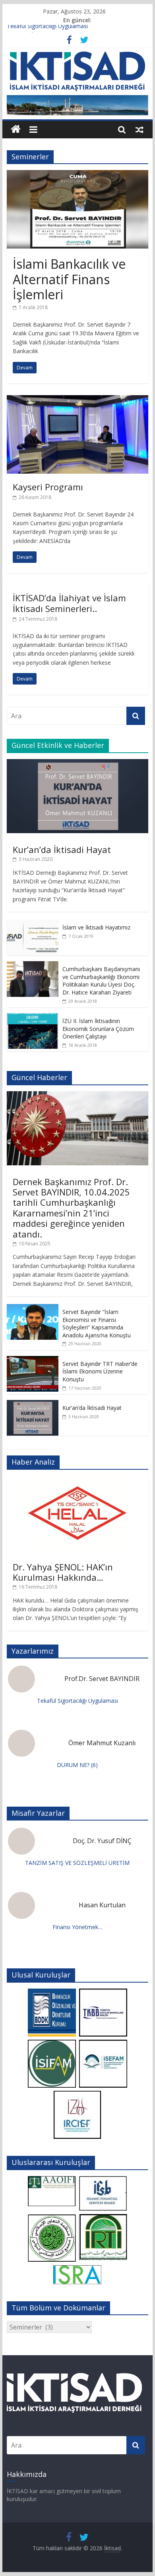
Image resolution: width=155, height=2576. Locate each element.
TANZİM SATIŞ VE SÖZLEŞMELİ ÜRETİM (77, 1863)
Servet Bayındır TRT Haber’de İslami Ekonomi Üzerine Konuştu (100, 1371)
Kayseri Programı (48, 487)
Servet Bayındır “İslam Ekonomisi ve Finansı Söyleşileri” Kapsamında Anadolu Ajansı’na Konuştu (97, 1323)
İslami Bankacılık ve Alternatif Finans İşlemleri (69, 279)
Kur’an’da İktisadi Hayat (62, 849)
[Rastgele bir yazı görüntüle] (139, 129)
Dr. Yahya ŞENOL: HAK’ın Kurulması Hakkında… (63, 1572)
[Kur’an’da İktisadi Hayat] (77, 763)
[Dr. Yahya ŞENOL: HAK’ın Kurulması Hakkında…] (77, 1480)
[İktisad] (16, 129)
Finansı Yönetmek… (77, 1927)
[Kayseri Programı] (77, 400)
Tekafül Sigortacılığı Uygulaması (47, 29)
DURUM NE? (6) (77, 1765)
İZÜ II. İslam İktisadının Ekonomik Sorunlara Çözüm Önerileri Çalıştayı (98, 1029)
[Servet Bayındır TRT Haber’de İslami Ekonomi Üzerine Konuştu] (33, 1360)
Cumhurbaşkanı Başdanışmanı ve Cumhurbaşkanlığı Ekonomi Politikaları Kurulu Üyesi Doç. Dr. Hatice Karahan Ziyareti (101, 981)
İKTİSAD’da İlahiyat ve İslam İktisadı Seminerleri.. (69, 603)
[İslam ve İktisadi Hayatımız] (33, 924)
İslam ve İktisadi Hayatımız (96, 927)
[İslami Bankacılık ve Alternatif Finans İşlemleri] (77, 175)
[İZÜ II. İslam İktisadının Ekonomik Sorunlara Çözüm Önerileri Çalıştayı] (33, 1017)
